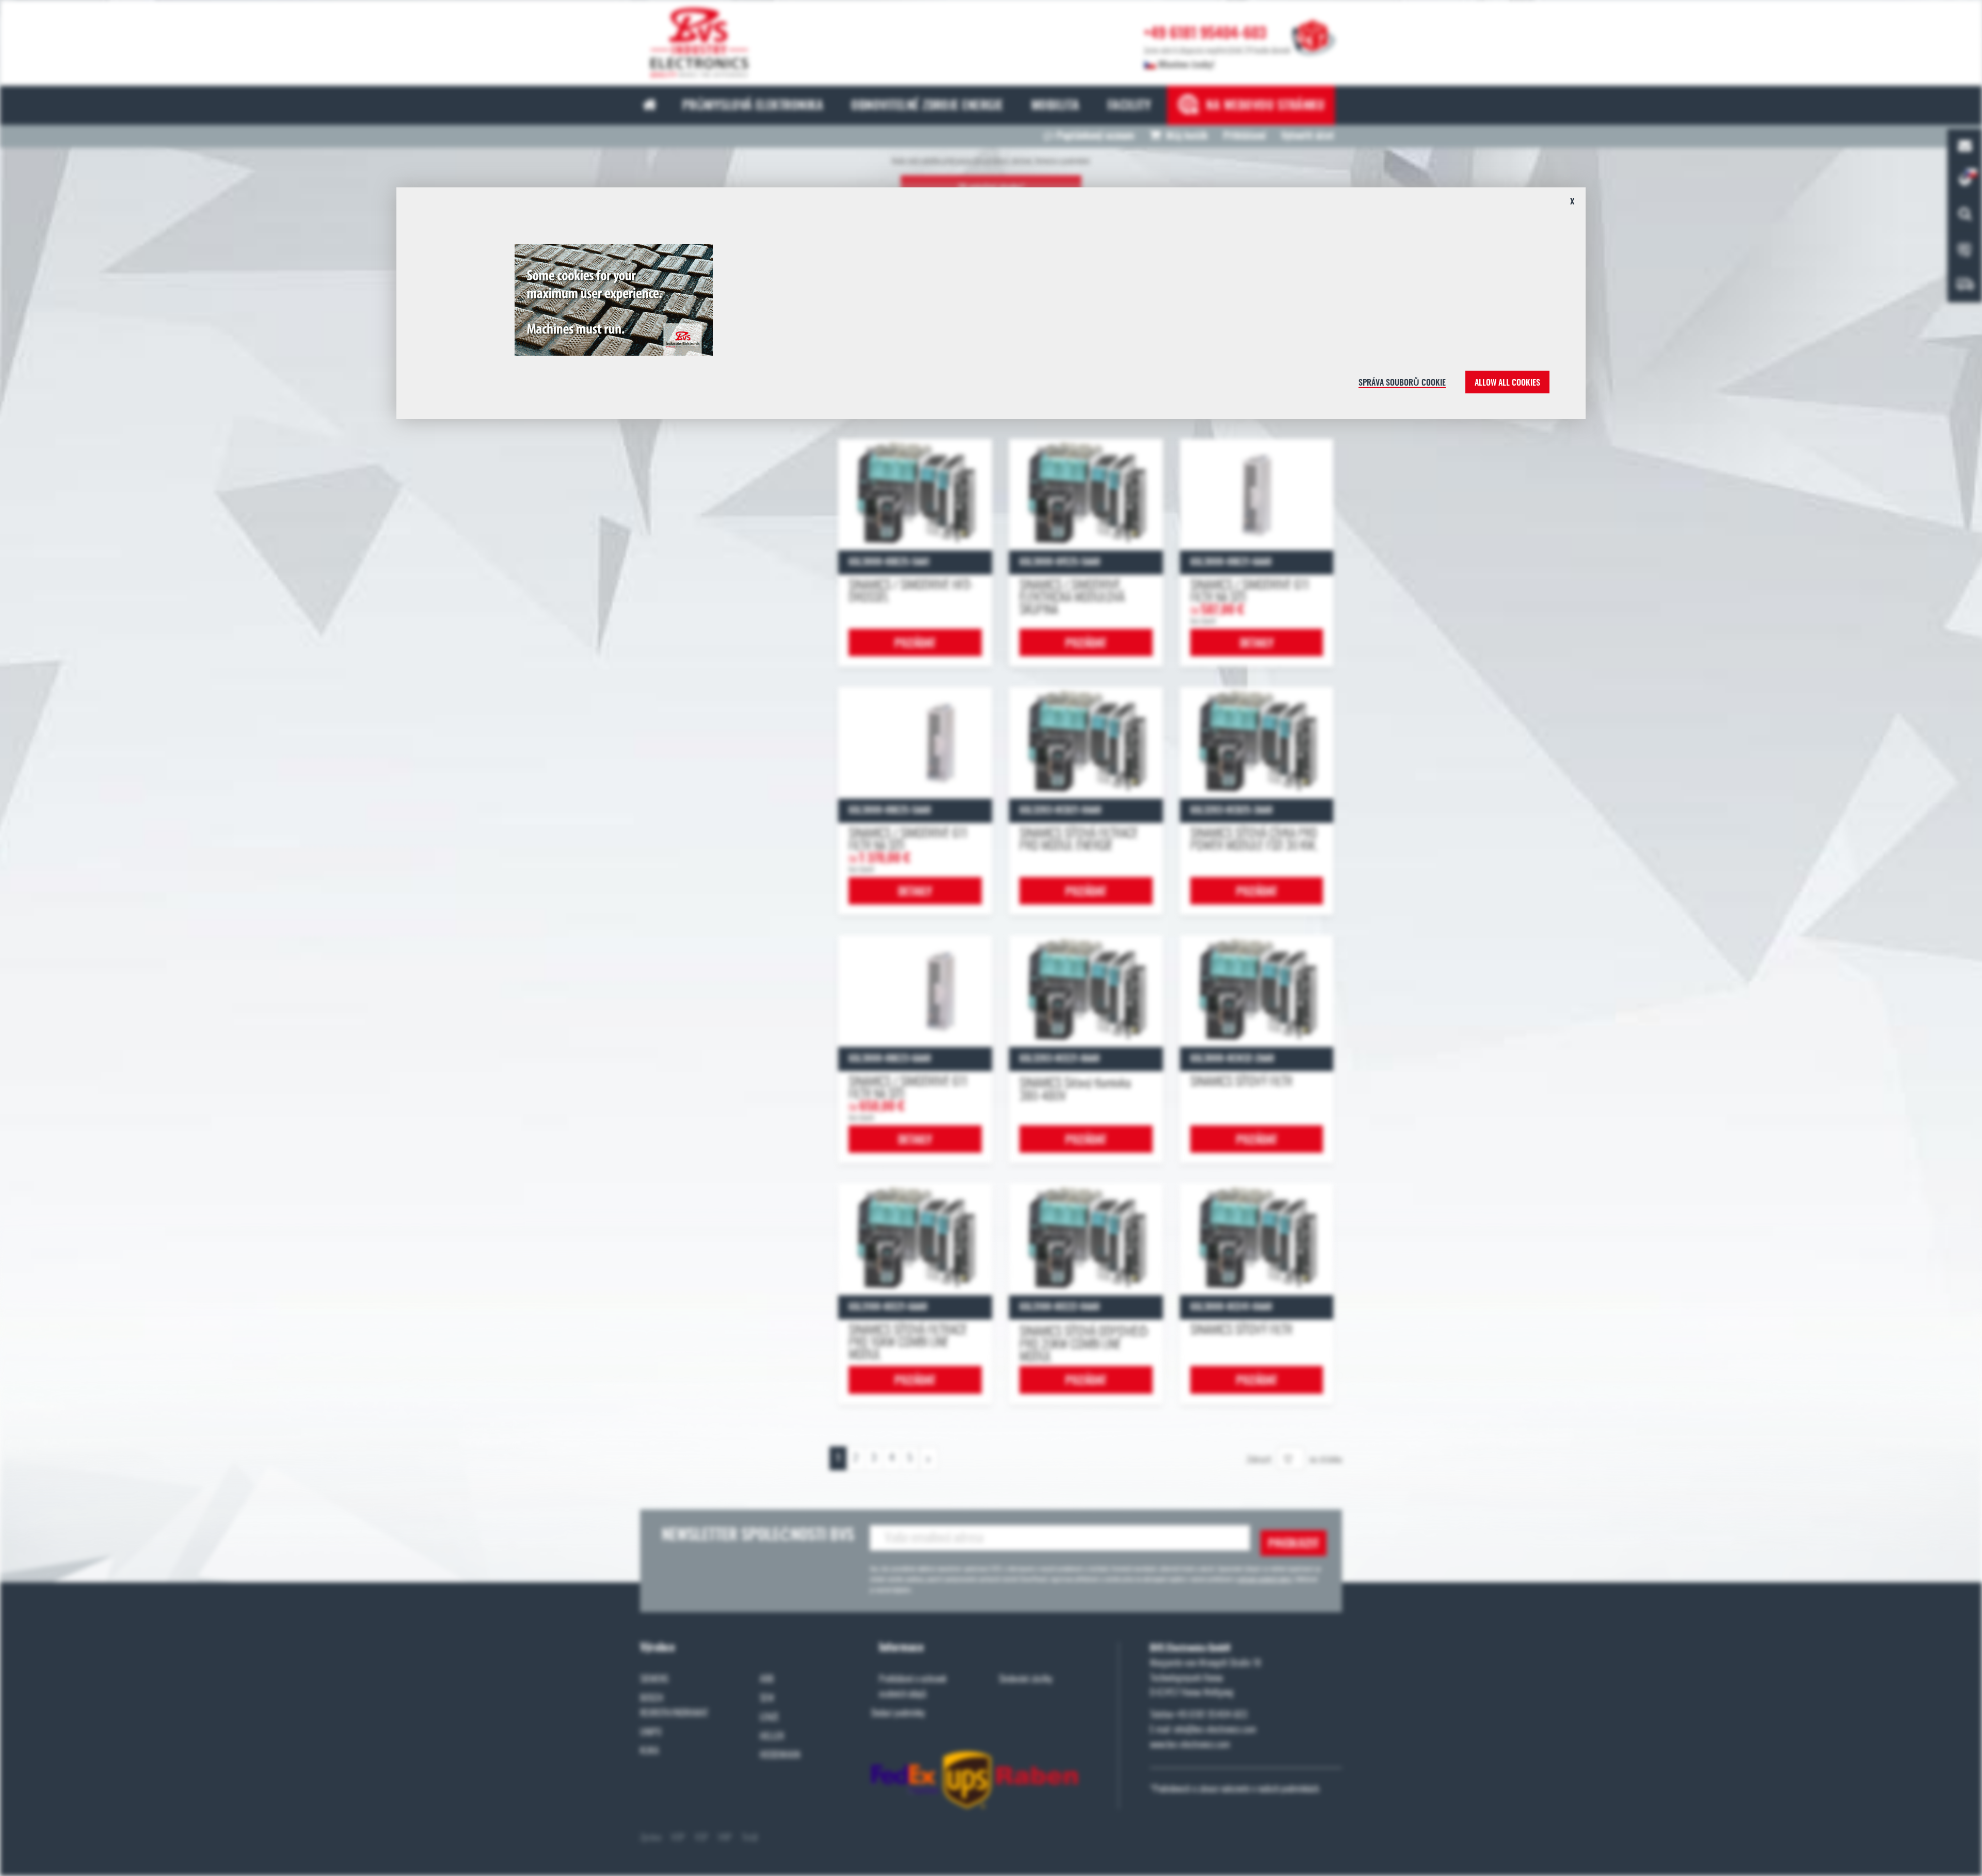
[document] (991, 307)
